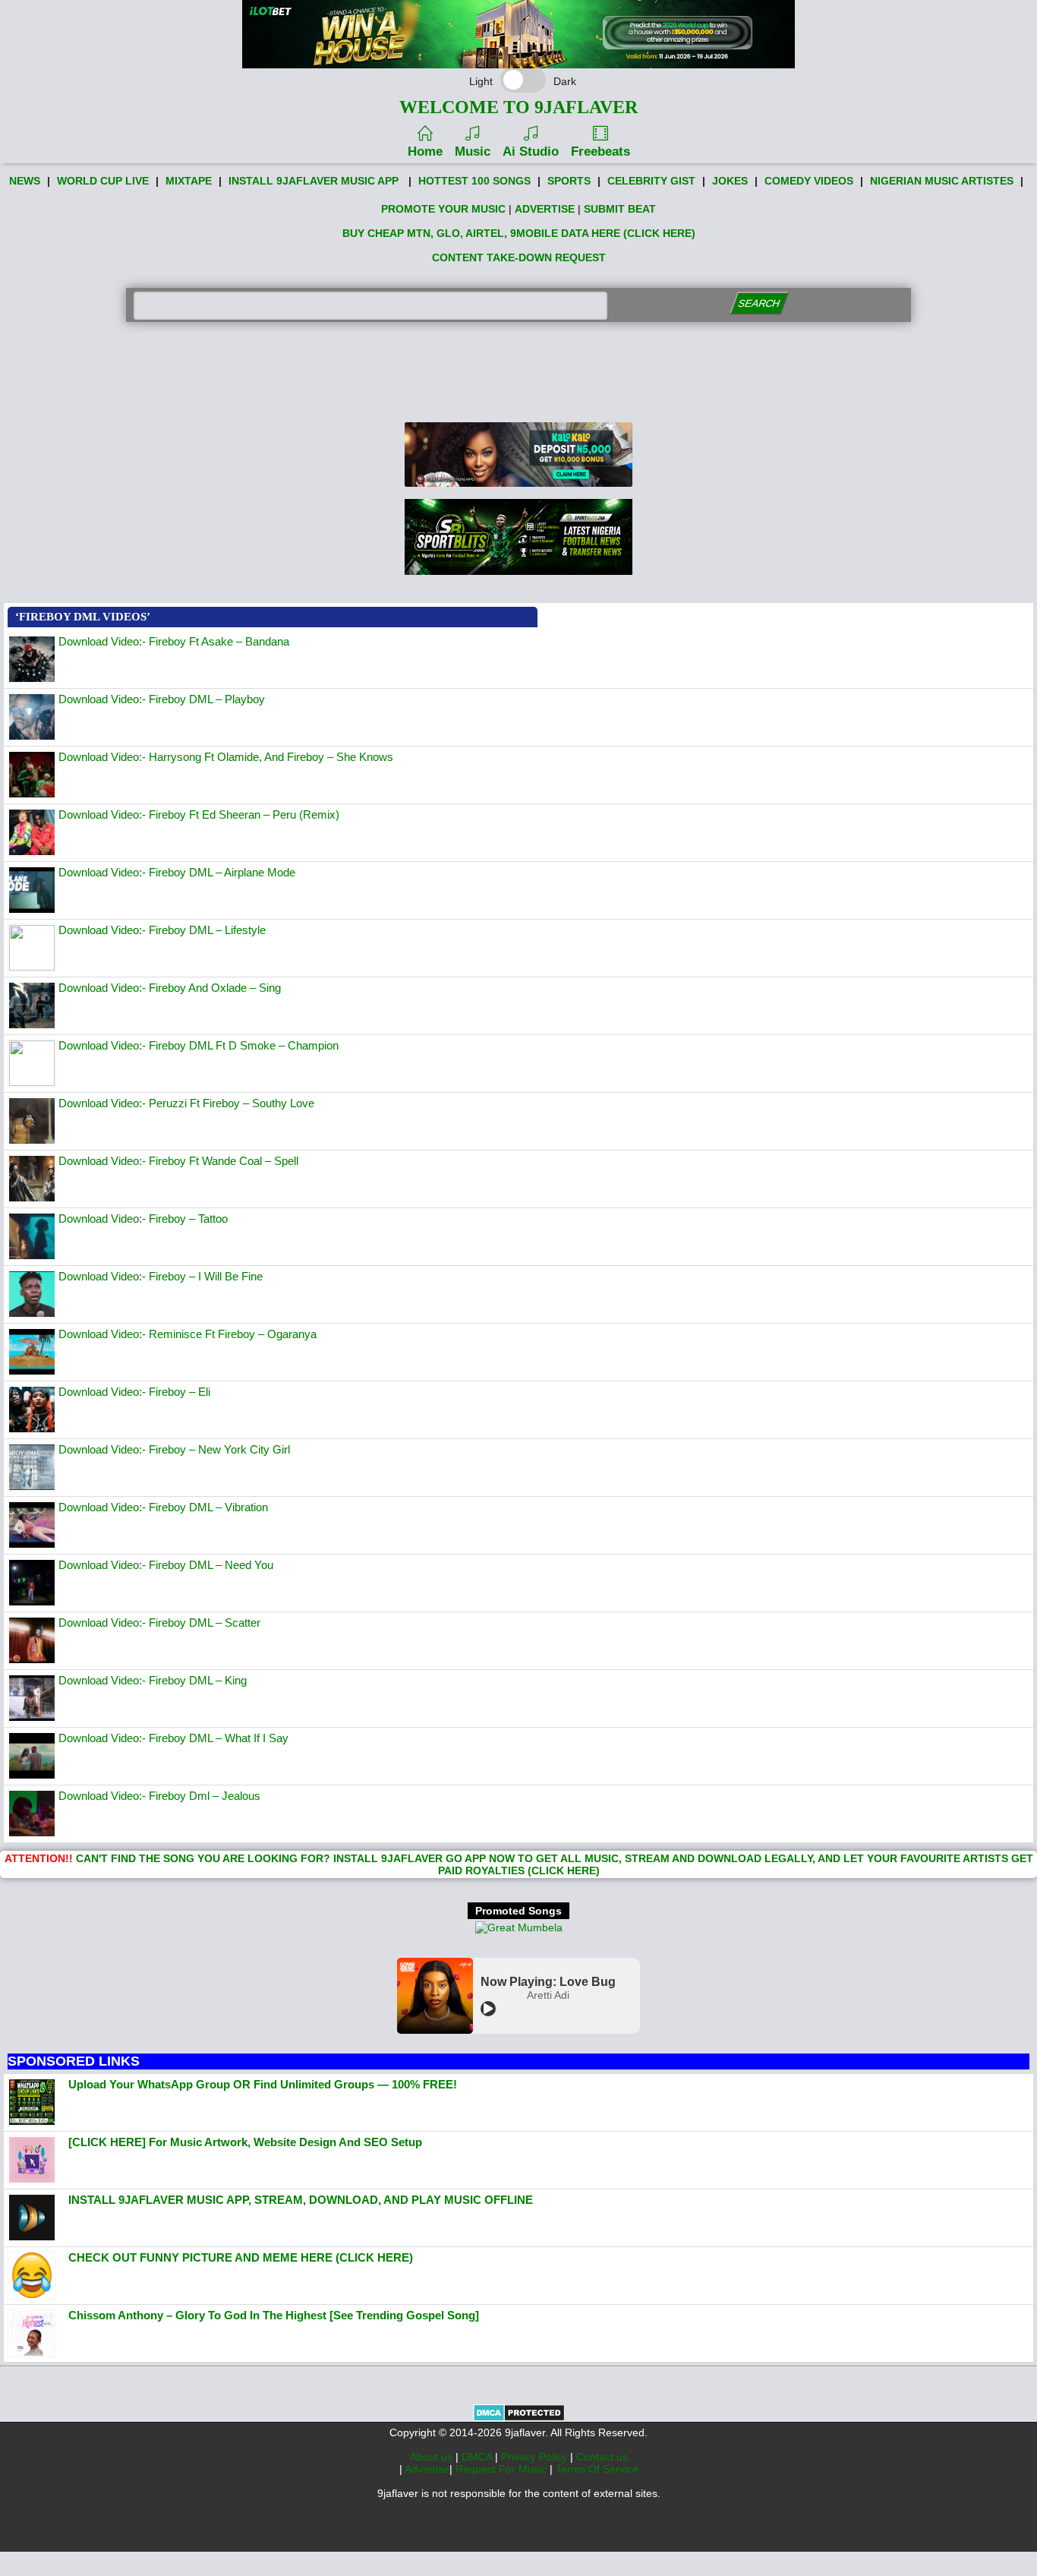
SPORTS (569, 181)
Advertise (427, 2469)
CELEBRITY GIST (651, 181)
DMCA (478, 2457)
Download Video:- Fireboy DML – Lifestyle (162, 930)
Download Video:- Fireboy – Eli (134, 1392)
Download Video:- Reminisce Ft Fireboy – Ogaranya (188, 1334)
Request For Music (503, 2469)
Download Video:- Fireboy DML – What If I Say (173, 1738)
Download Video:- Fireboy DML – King (153, 1680)
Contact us (602, 2457)
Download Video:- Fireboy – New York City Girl (174, 1449)
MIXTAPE (189, 181)
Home (425, 152)
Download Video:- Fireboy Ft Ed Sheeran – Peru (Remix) (199, 814)
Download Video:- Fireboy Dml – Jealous (159, 1796)
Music (473, 152)
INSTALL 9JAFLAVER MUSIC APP (314, 181)
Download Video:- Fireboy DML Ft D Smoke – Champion (199, 1045)
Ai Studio (531, 152)
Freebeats (600, 152)
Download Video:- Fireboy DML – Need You (166, 1565)
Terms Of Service (597, 2469)
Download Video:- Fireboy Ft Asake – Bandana (174, 641)
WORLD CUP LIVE (103, 181)
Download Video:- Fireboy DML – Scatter (159, 1623)
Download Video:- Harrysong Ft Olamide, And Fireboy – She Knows (226, 757)
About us (433, 2457)
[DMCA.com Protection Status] (519, 2418)
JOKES (730, 181)
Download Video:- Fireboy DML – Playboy (162, 699)
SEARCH (760, 303)
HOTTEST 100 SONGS (474, 181)
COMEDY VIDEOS (809, 181)
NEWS (25, 181)
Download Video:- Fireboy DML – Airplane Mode (177, 872)
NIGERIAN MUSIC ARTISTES (942, 181)
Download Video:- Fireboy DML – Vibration (163, 1507)
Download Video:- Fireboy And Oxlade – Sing (170, 988)
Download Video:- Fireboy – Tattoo (143, 1219)
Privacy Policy (536, 2457)
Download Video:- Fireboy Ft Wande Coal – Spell (178, 1161)
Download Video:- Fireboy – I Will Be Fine (161, 1276)
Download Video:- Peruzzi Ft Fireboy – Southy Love (186, 1103)
